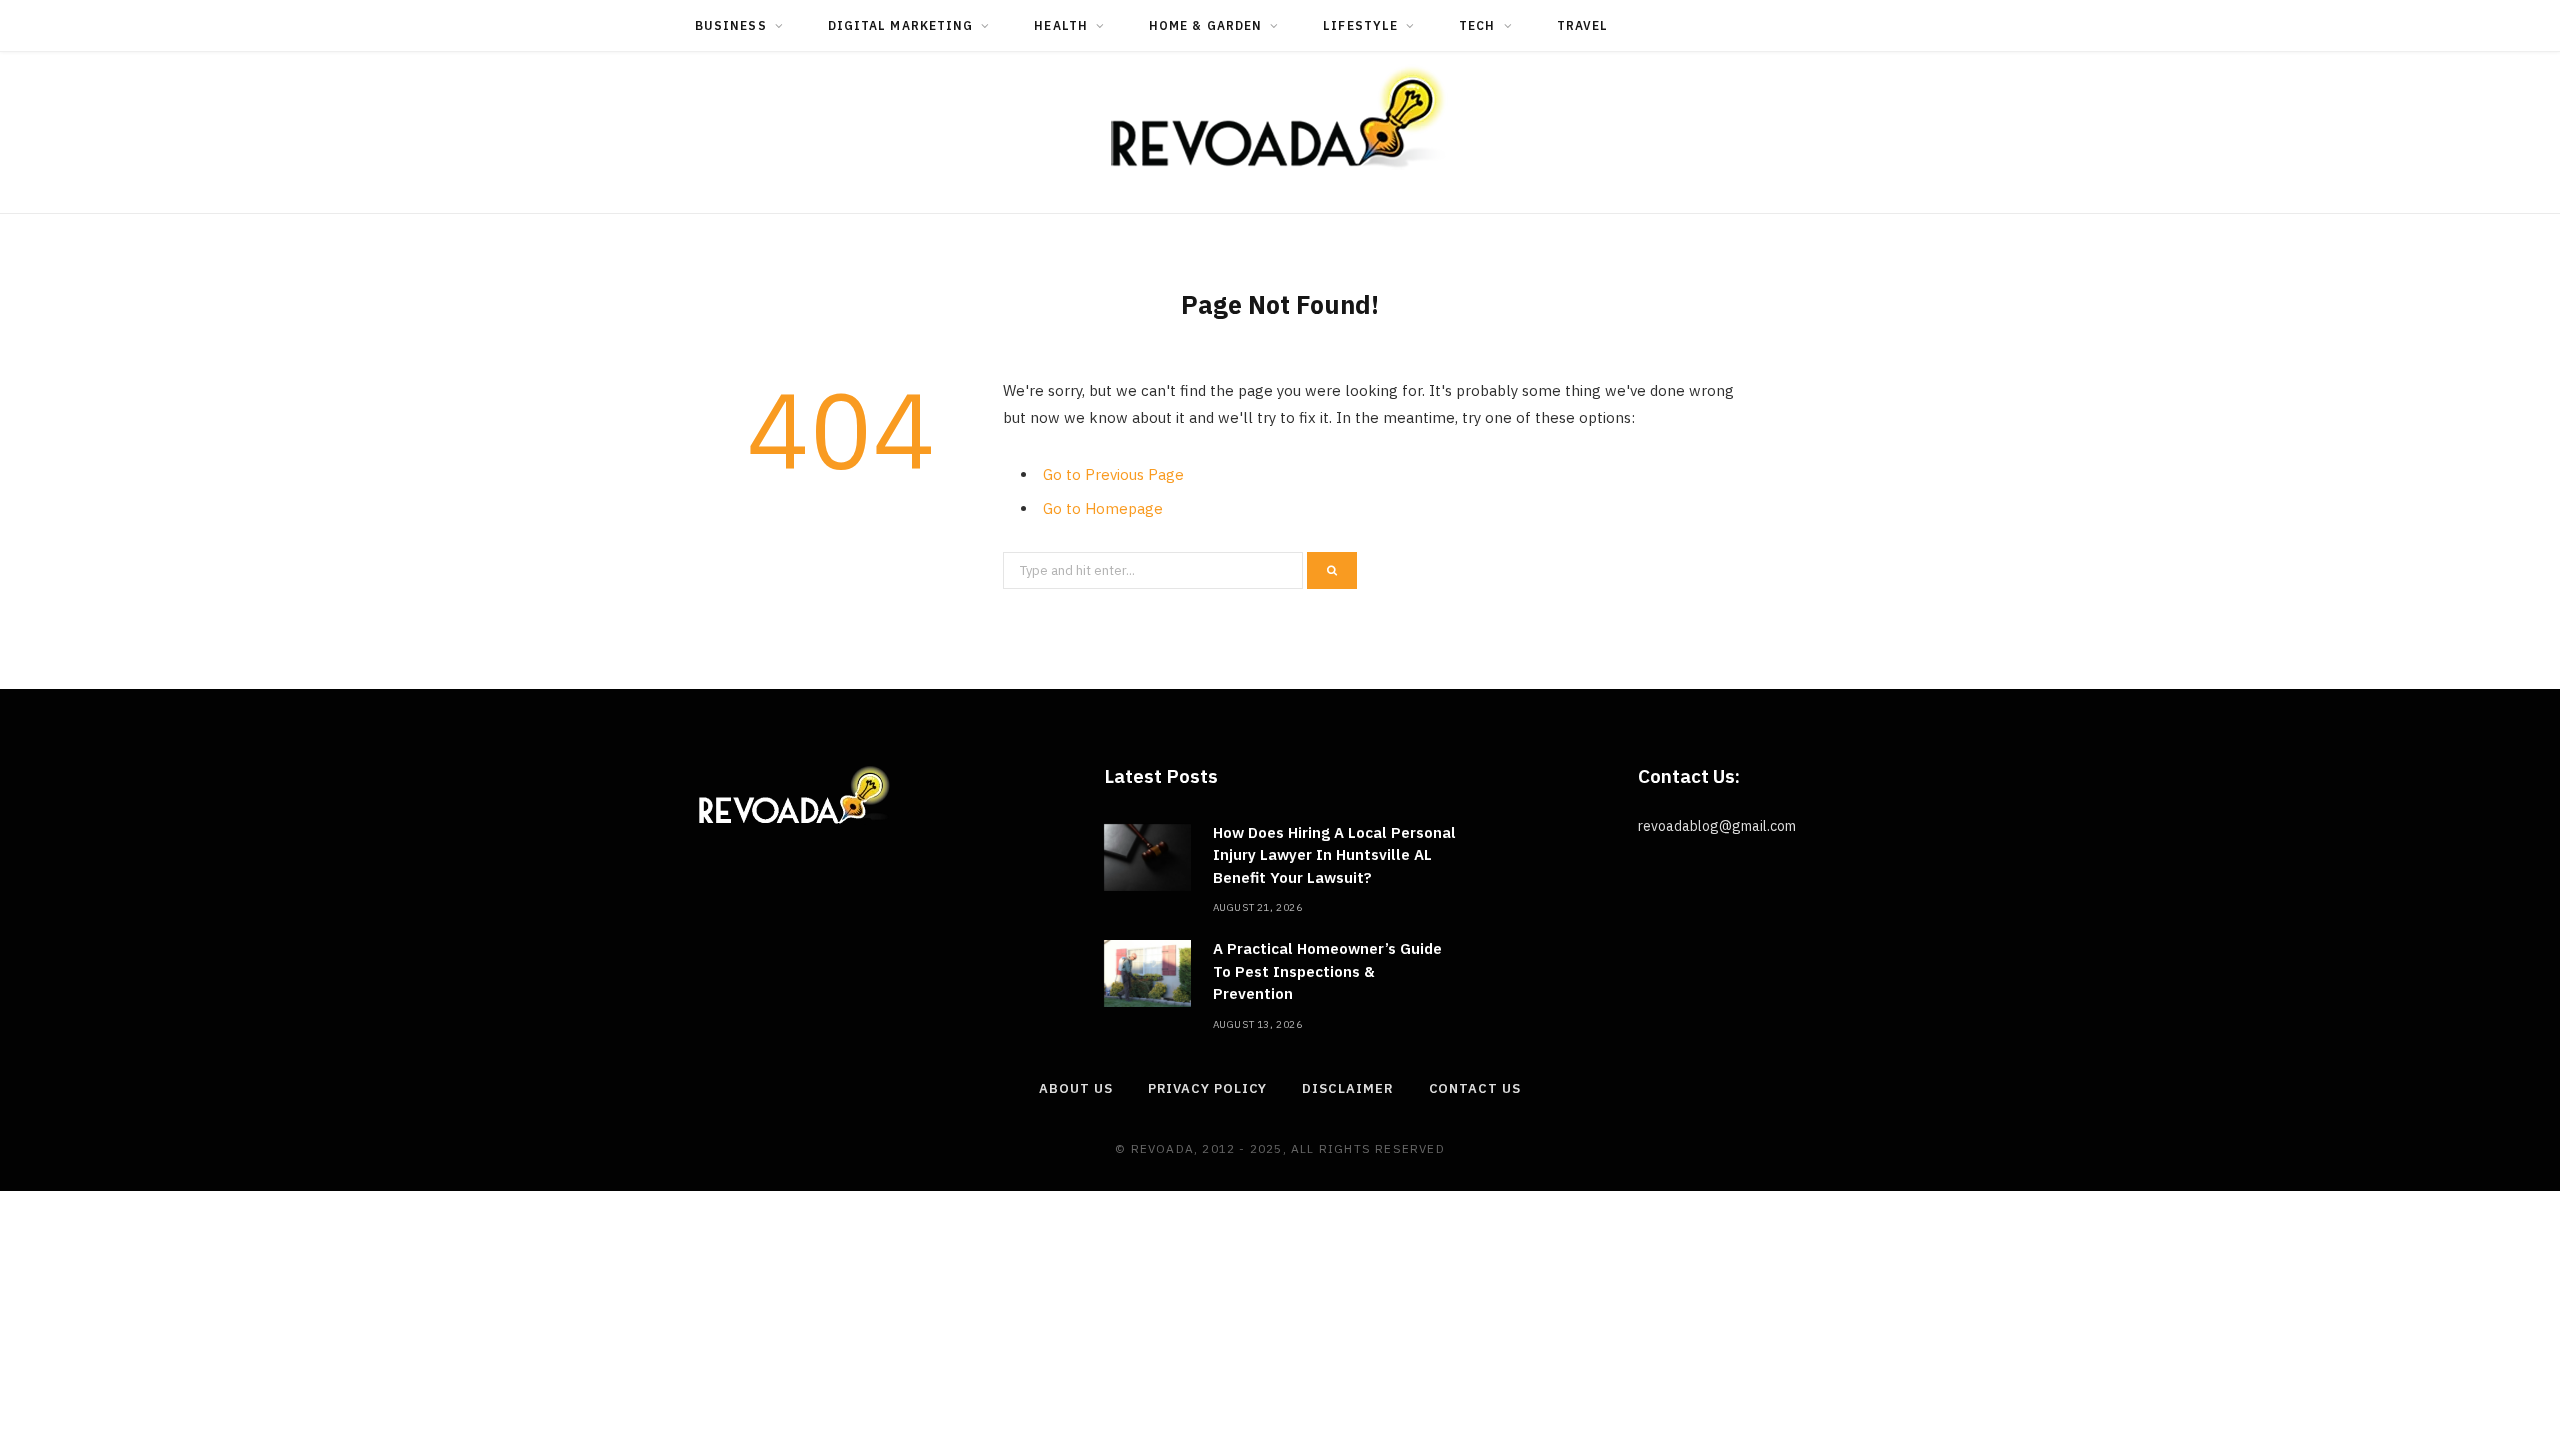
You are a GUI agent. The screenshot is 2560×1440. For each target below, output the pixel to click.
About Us (1075, 1088)
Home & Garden (1205, 25)
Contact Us (1475, 1088)
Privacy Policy (1208, 1088)
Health (1060, 25)
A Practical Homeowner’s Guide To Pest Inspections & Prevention (1327, 971)
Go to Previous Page (1113, 474)
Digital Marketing (900, 25)
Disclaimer (1347, 1088)
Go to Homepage (1103, 508)
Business (731, 25)
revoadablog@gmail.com (1717, 826)
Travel (1582, 25)
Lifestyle (1360, 25)
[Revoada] (1280, 117)
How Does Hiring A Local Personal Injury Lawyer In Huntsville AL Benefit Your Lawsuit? (1334, 855)
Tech (1477, 25)
